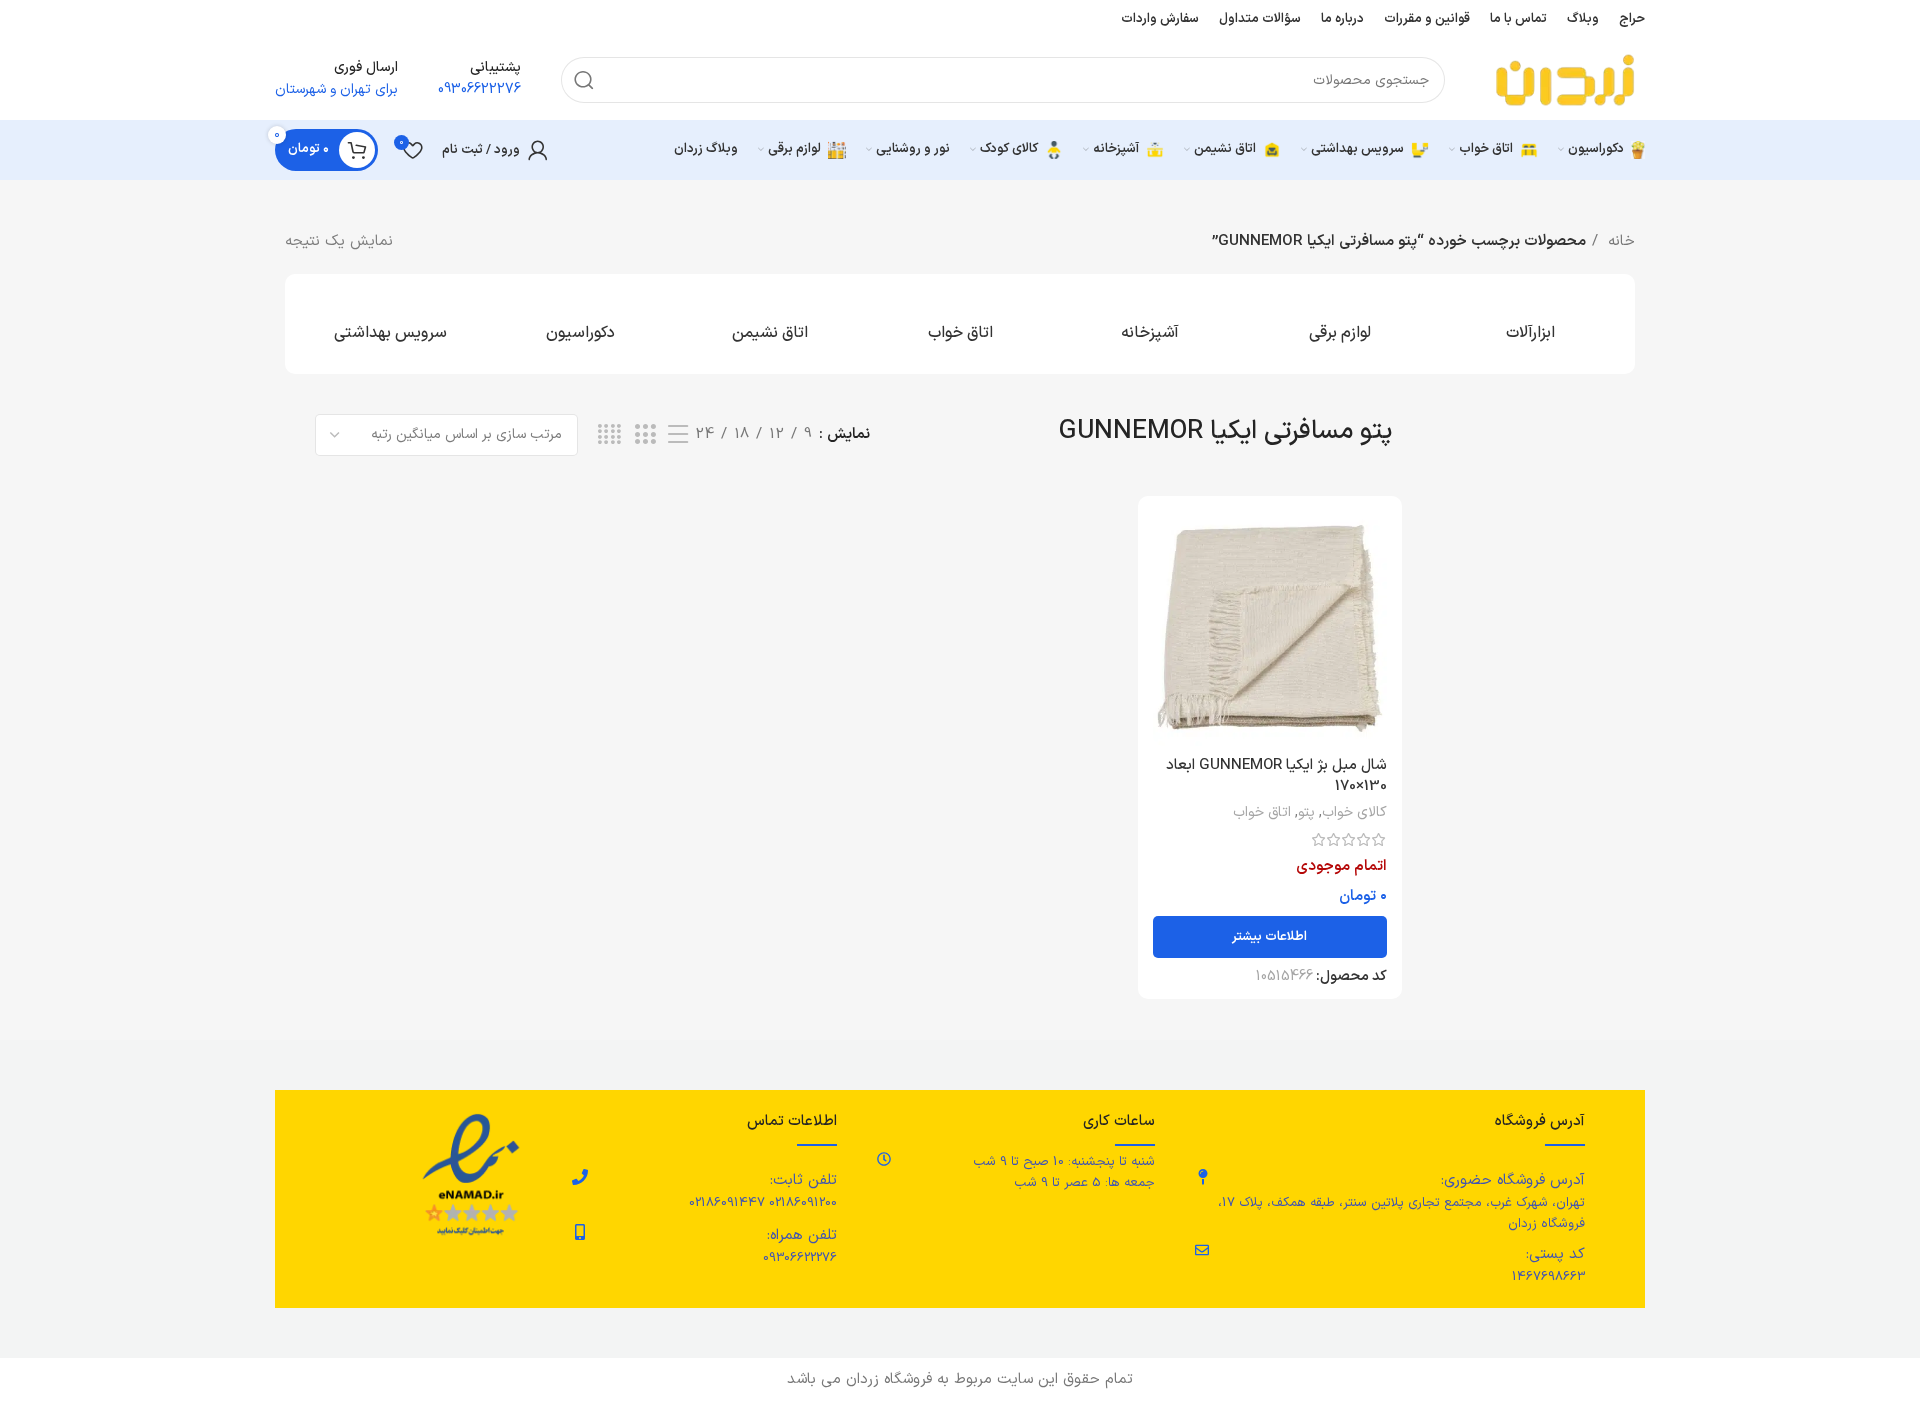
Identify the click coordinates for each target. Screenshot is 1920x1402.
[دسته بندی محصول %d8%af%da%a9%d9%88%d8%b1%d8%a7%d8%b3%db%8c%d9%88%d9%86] (580, 324)
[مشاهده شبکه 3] (645, 435)
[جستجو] (584, 80)
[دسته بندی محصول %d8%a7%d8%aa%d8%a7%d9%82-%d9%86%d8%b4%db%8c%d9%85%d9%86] (770, 324)
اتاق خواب (1262, 813)
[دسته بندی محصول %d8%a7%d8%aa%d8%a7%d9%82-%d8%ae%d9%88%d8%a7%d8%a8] (960, 324)
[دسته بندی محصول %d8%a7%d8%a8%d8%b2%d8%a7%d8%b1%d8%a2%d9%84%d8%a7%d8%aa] (1530, 324)
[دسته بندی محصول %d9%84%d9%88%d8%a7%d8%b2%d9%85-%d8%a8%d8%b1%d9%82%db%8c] (1340, 324)
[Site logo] (1565, 79)
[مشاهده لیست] (678, 435)
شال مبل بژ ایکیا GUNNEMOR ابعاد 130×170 (1276, 776)
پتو (1306, 813)
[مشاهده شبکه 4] (609, 435)
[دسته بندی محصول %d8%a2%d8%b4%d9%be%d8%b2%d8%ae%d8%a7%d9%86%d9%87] (1150, 324)
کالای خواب (1354, 813)
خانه (1619, 241)
